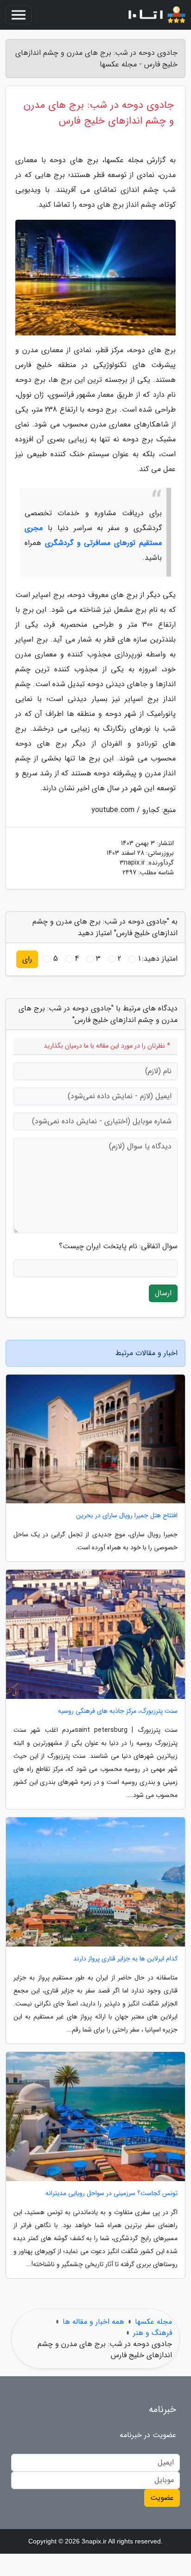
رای (27, 959)
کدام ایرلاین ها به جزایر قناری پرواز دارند (125, 1959)
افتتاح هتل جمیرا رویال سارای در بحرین (127, 1516)
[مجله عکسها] (151, 15)
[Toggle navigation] (19, 15)
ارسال (163, 1293)
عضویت (162, 2498)
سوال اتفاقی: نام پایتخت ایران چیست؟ (118, 1246)
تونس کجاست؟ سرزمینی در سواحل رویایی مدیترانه (111, 2193)
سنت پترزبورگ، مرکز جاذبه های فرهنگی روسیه (118, 1711)
